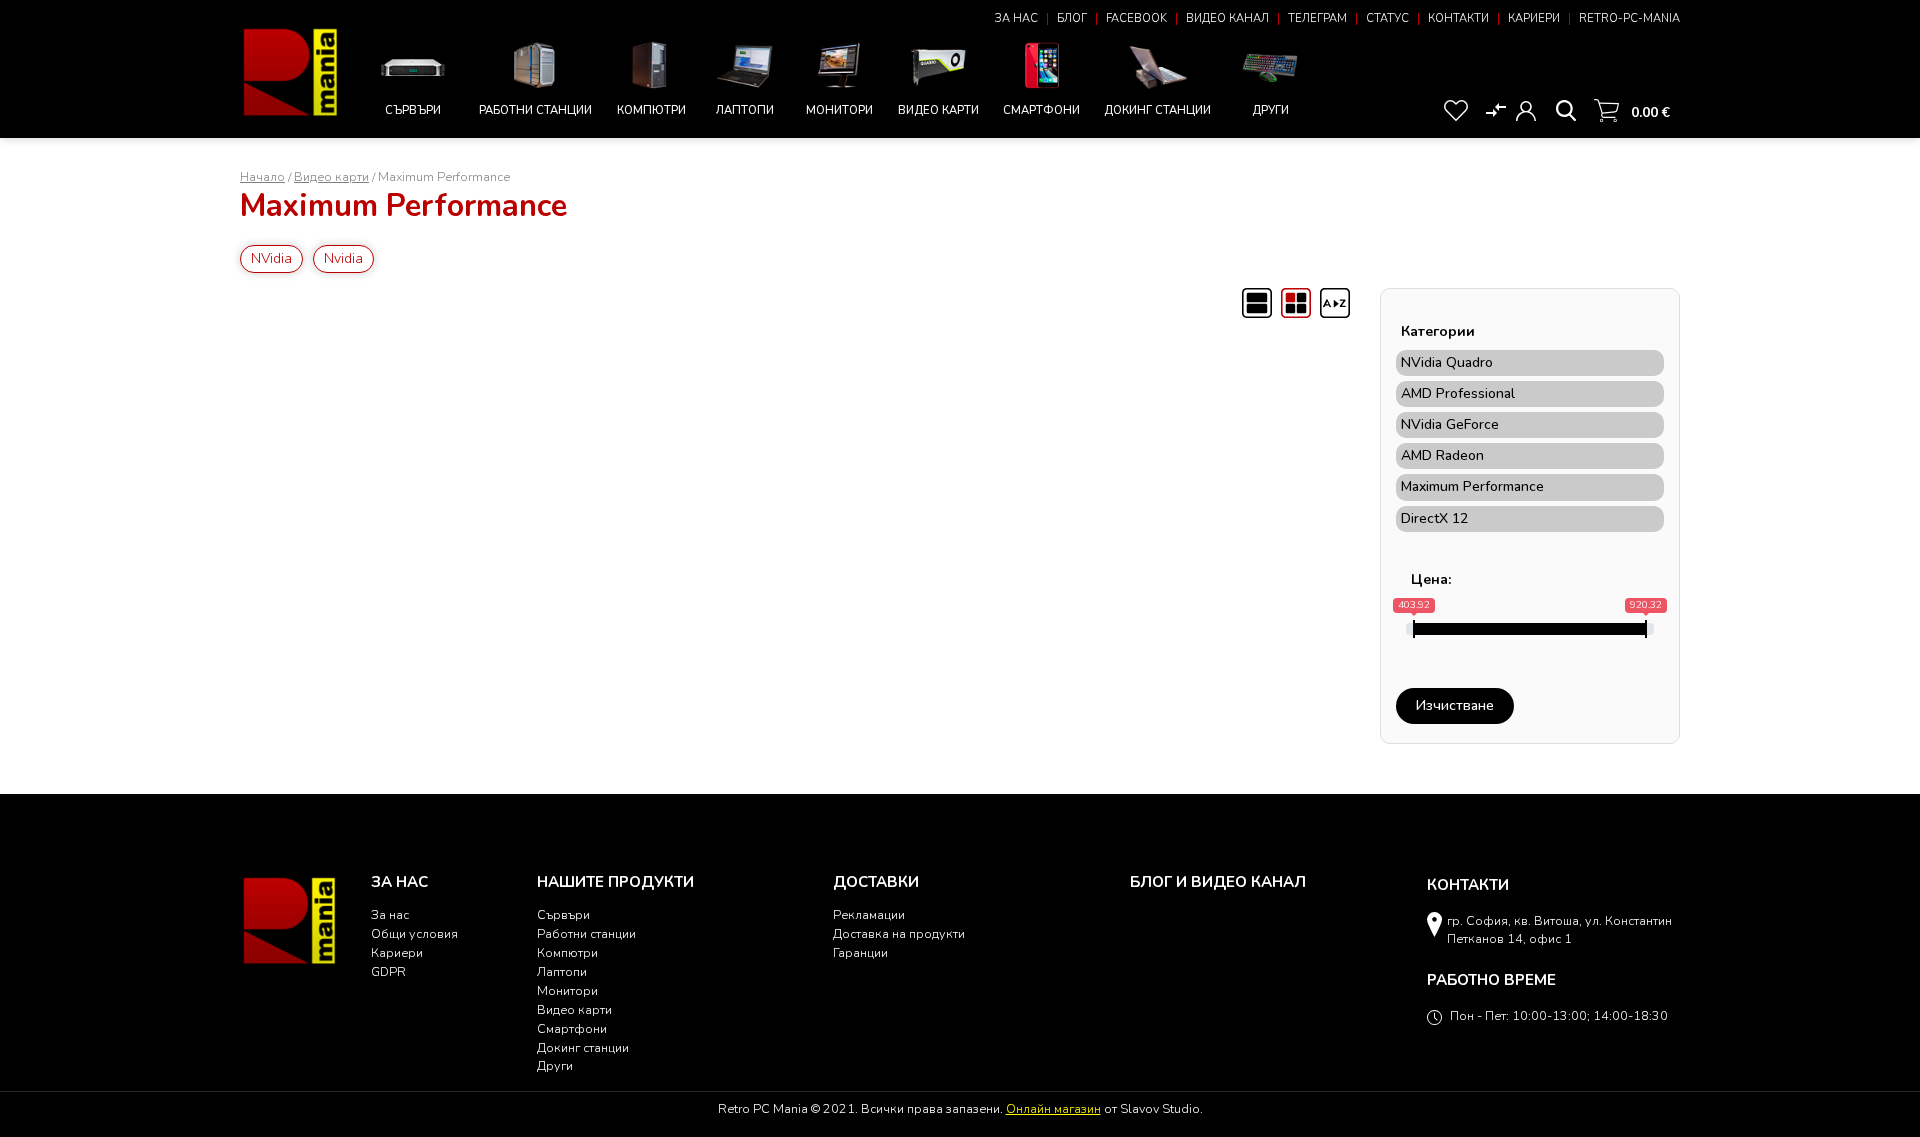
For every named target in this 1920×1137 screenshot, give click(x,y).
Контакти (1458, 18)
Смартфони (1041, 110)
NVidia (271, 258)
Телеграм (1317, 18)
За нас (1016, 18)
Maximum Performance (1472, 487)
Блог (1072, 18)
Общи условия (414, 933)
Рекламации (869, 914)
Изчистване (1455, 705)
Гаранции (860, 952)
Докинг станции (1157, 110)
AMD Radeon (1442, 456)
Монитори (839, 110)
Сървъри (413, 110)
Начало (262, 176)
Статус (1387, 18)
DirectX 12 (1434, 519)
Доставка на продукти (899, 933)
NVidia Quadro (1447, 363)
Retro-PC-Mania (1629, 18)
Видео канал (1227, 18)
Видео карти (938, 110)
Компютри (651, 110)
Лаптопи (745, 110)
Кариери (1534, 18)
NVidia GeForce (1450, 425)
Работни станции (535, 110)
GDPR (388, 971)
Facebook (1136, 18)
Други (1270, 110)
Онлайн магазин (1053, 1108)
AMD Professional (1458, 394)
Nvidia (343, 258)
